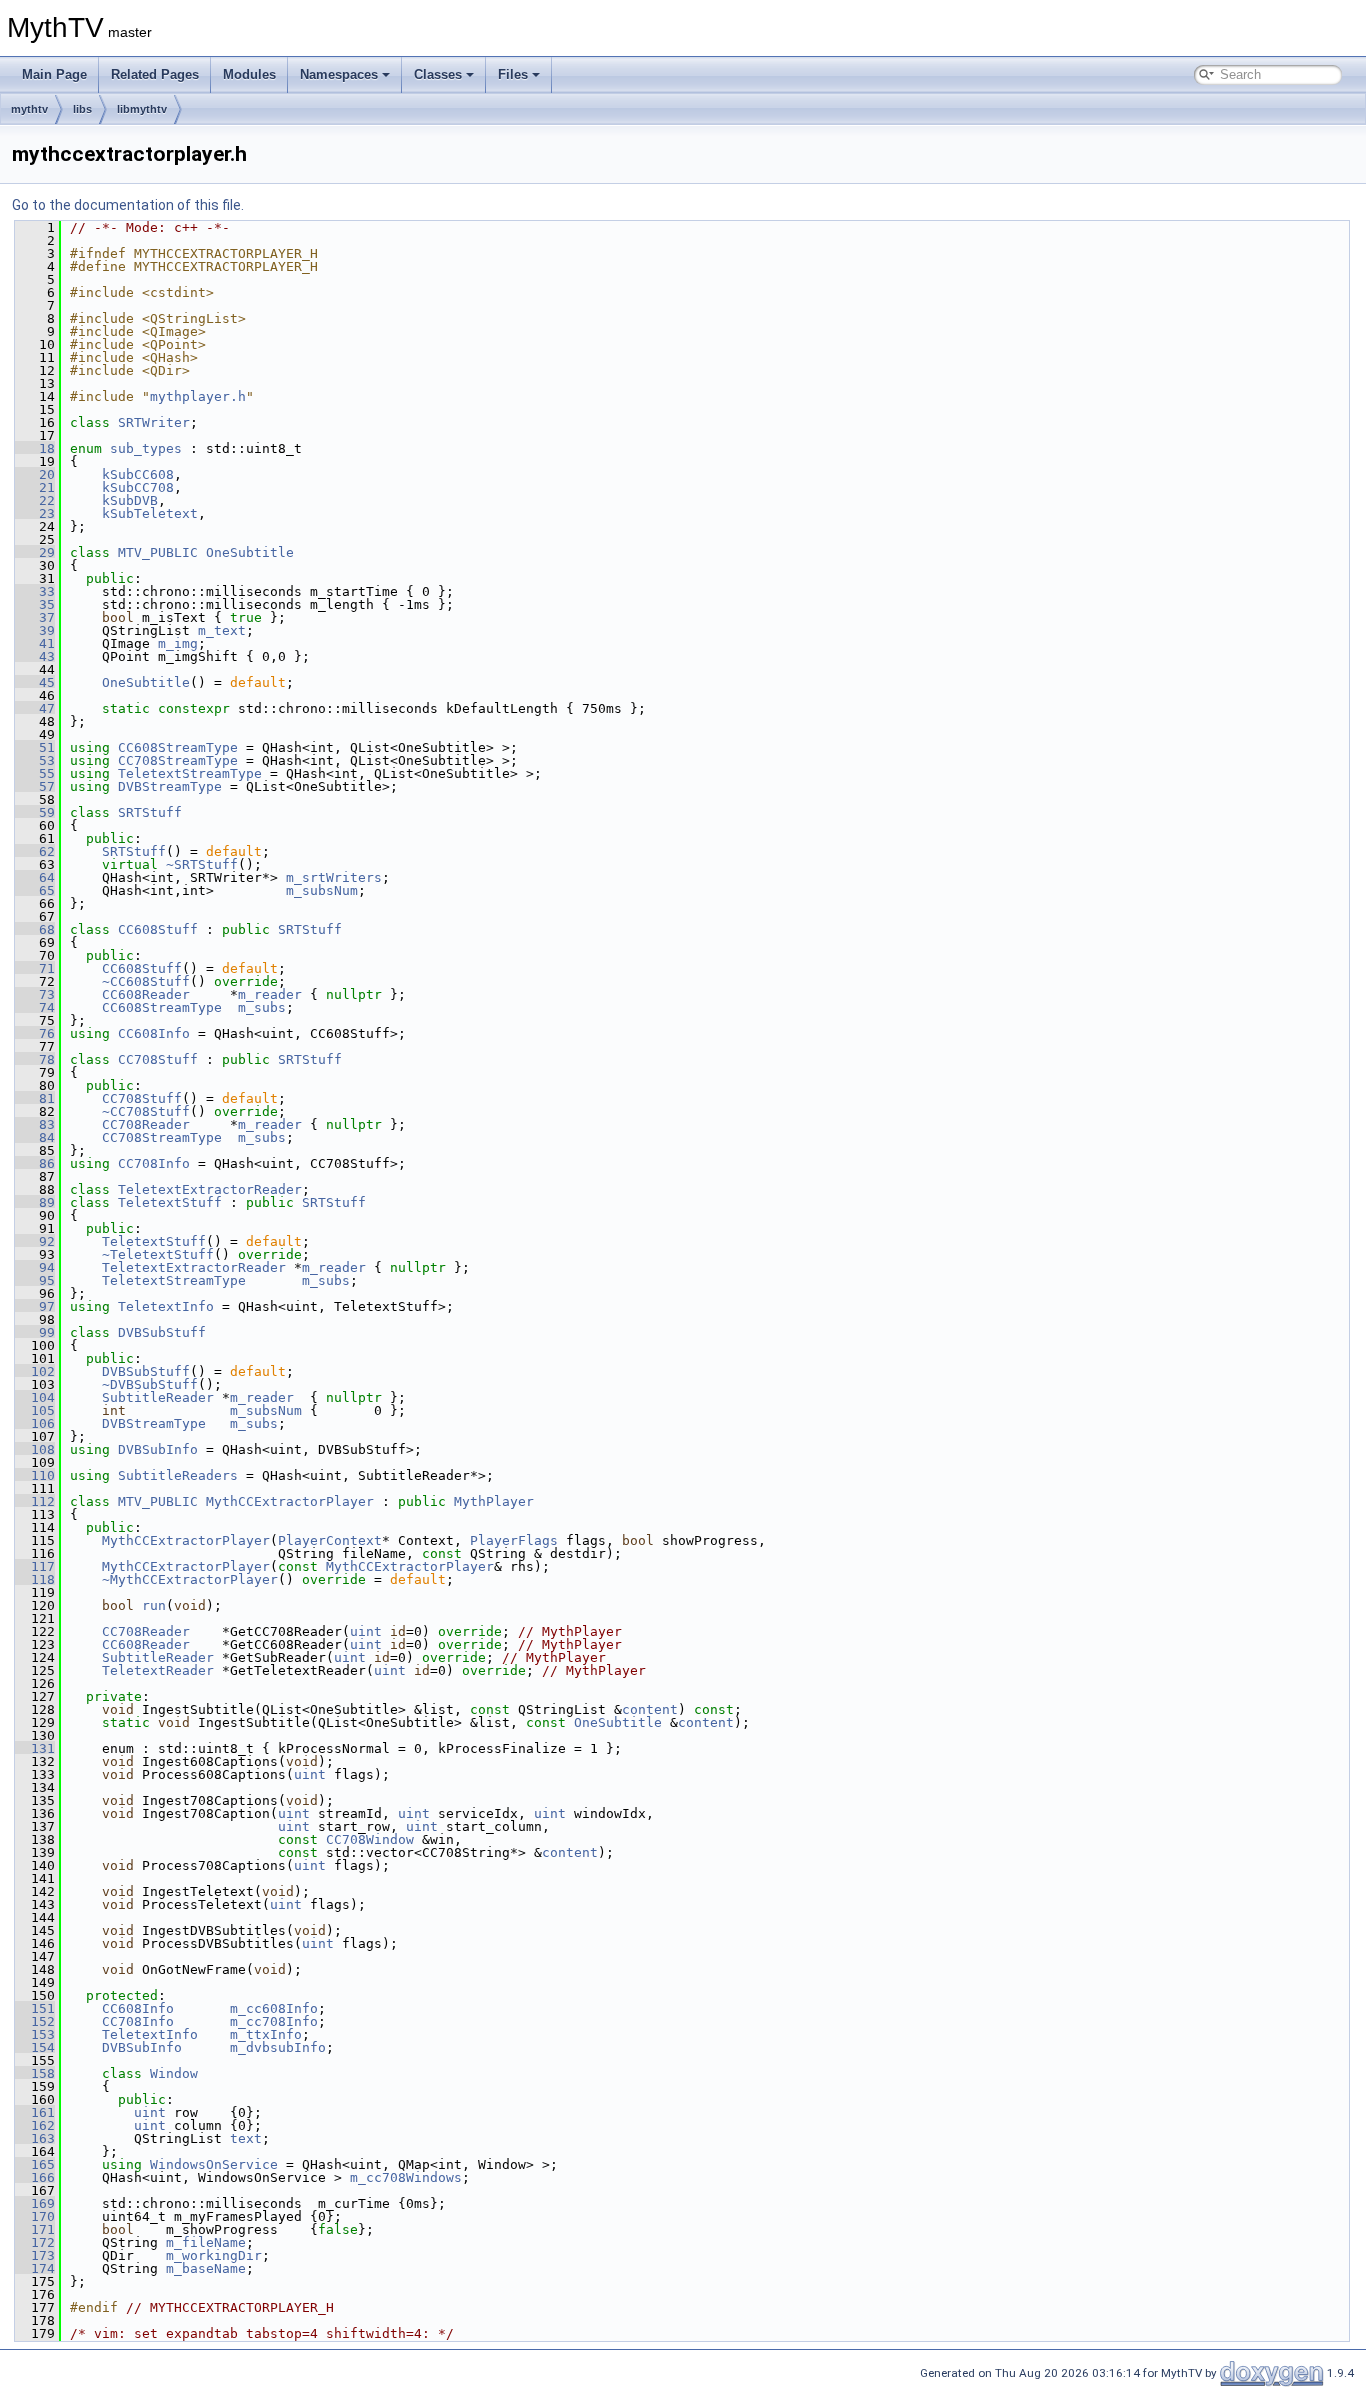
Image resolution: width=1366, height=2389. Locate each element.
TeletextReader (158, 1670)
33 (35, 591)
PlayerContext (330, 1540)
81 (35, 1098)
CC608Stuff (158, 929)
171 (35, 2229)
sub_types (146, 448)
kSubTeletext (150, 513)
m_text (222, 630)
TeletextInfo (166, 1306)
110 (35, 1475)
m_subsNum (322, 890)
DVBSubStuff (162, 1332)
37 (35, 617)
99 (35, 1332)
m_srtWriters (334, 877)
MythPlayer (494, 1501)
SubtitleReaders (178, 1475)
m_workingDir (214, 2255)
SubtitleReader (158, 1397)
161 (35, 2112)
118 (35, 1579)
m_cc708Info (274, 2021)
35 (35, 604)
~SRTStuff (202, 864)
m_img (178, 643)
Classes (438, 74)
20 (35, 474)
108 (35, 1449)
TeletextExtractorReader (210, 1189)
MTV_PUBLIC (158, 552)
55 (35, 773)
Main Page (54, 74)
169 (35, 2203)
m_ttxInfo (266, 2034)
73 (35, 994)
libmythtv (142, 109)
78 (35, 1059)
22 (35, 500)
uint (366, 1631)
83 (35, 1124)
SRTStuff (150, 812)
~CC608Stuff (146, 981)
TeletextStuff (170, 1202)
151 (35, 2008)
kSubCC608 (138, 474)
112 (35, 1501)
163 (35, 2138)
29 (35, 552)
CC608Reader (146, 994)
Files (513, 74)
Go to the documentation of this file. (128, 205)
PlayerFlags (514, 1540)
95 (35, 1280)
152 (35, 2021)
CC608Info (154, 1033)
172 (35, 2242)
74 (35, 1007)
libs (82, 109)
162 (35, 2125)
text (246, 2138)
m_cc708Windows (406, 2177)
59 (35, 812)
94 (35, 1267)
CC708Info (154, 1163)
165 (35, 2164)
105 (35, 1410)
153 (35, 2034)
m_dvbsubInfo (278, 2047)
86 (35, 1163)
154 (35, 2047)
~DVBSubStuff (150, 1384)
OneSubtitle (250, 552)
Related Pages (155, 74)
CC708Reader (146, 1124)
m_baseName (206, 2268)
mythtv (29, 109)
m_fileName (206, 2242)
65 (35, 890)
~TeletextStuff (158, 1254)
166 (35, 2177)
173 (35, 2255)
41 (35, 643)
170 (35, 2216)
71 (35, 968)
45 (35, 682)
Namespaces (339, 74)
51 (35, 747)
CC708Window (370, 1839)
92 (35, 1241)
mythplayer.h (198, 396)
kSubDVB (130, 500)
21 (35, 487)
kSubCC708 (138, 487)
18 (35, 448)
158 (35, 2073)
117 (35, 1566)
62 (35, 851)
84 (35, 1137)
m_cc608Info (274, 2008)
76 (35, 1033)
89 (35, 1202)
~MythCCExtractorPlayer (190, 1579)
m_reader (270, 994)
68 (35, 929)
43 (35, 656)
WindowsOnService (214, 2164)
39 (35, 630)
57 (35, 786)
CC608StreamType (178, 747)
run (154, 1605)
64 (35, 877)
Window (174, 2073)
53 (35, 760)
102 (35, 1371)
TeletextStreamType (190, 773)
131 (35, 1748)
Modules (249, 74)
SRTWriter (154, 422)
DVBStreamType (170, 786)
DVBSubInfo (158, 1449)
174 (35, 2268)
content (650, 1709)
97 (35, 1306)
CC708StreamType (178, 760)
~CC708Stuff (146, 1111)
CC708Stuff (158, 1059)
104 (35, 1397)
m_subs (262, 1007)
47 (35, 708)
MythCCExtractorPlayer (290, 1501)
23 (35, 513)
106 (35, 1423)
